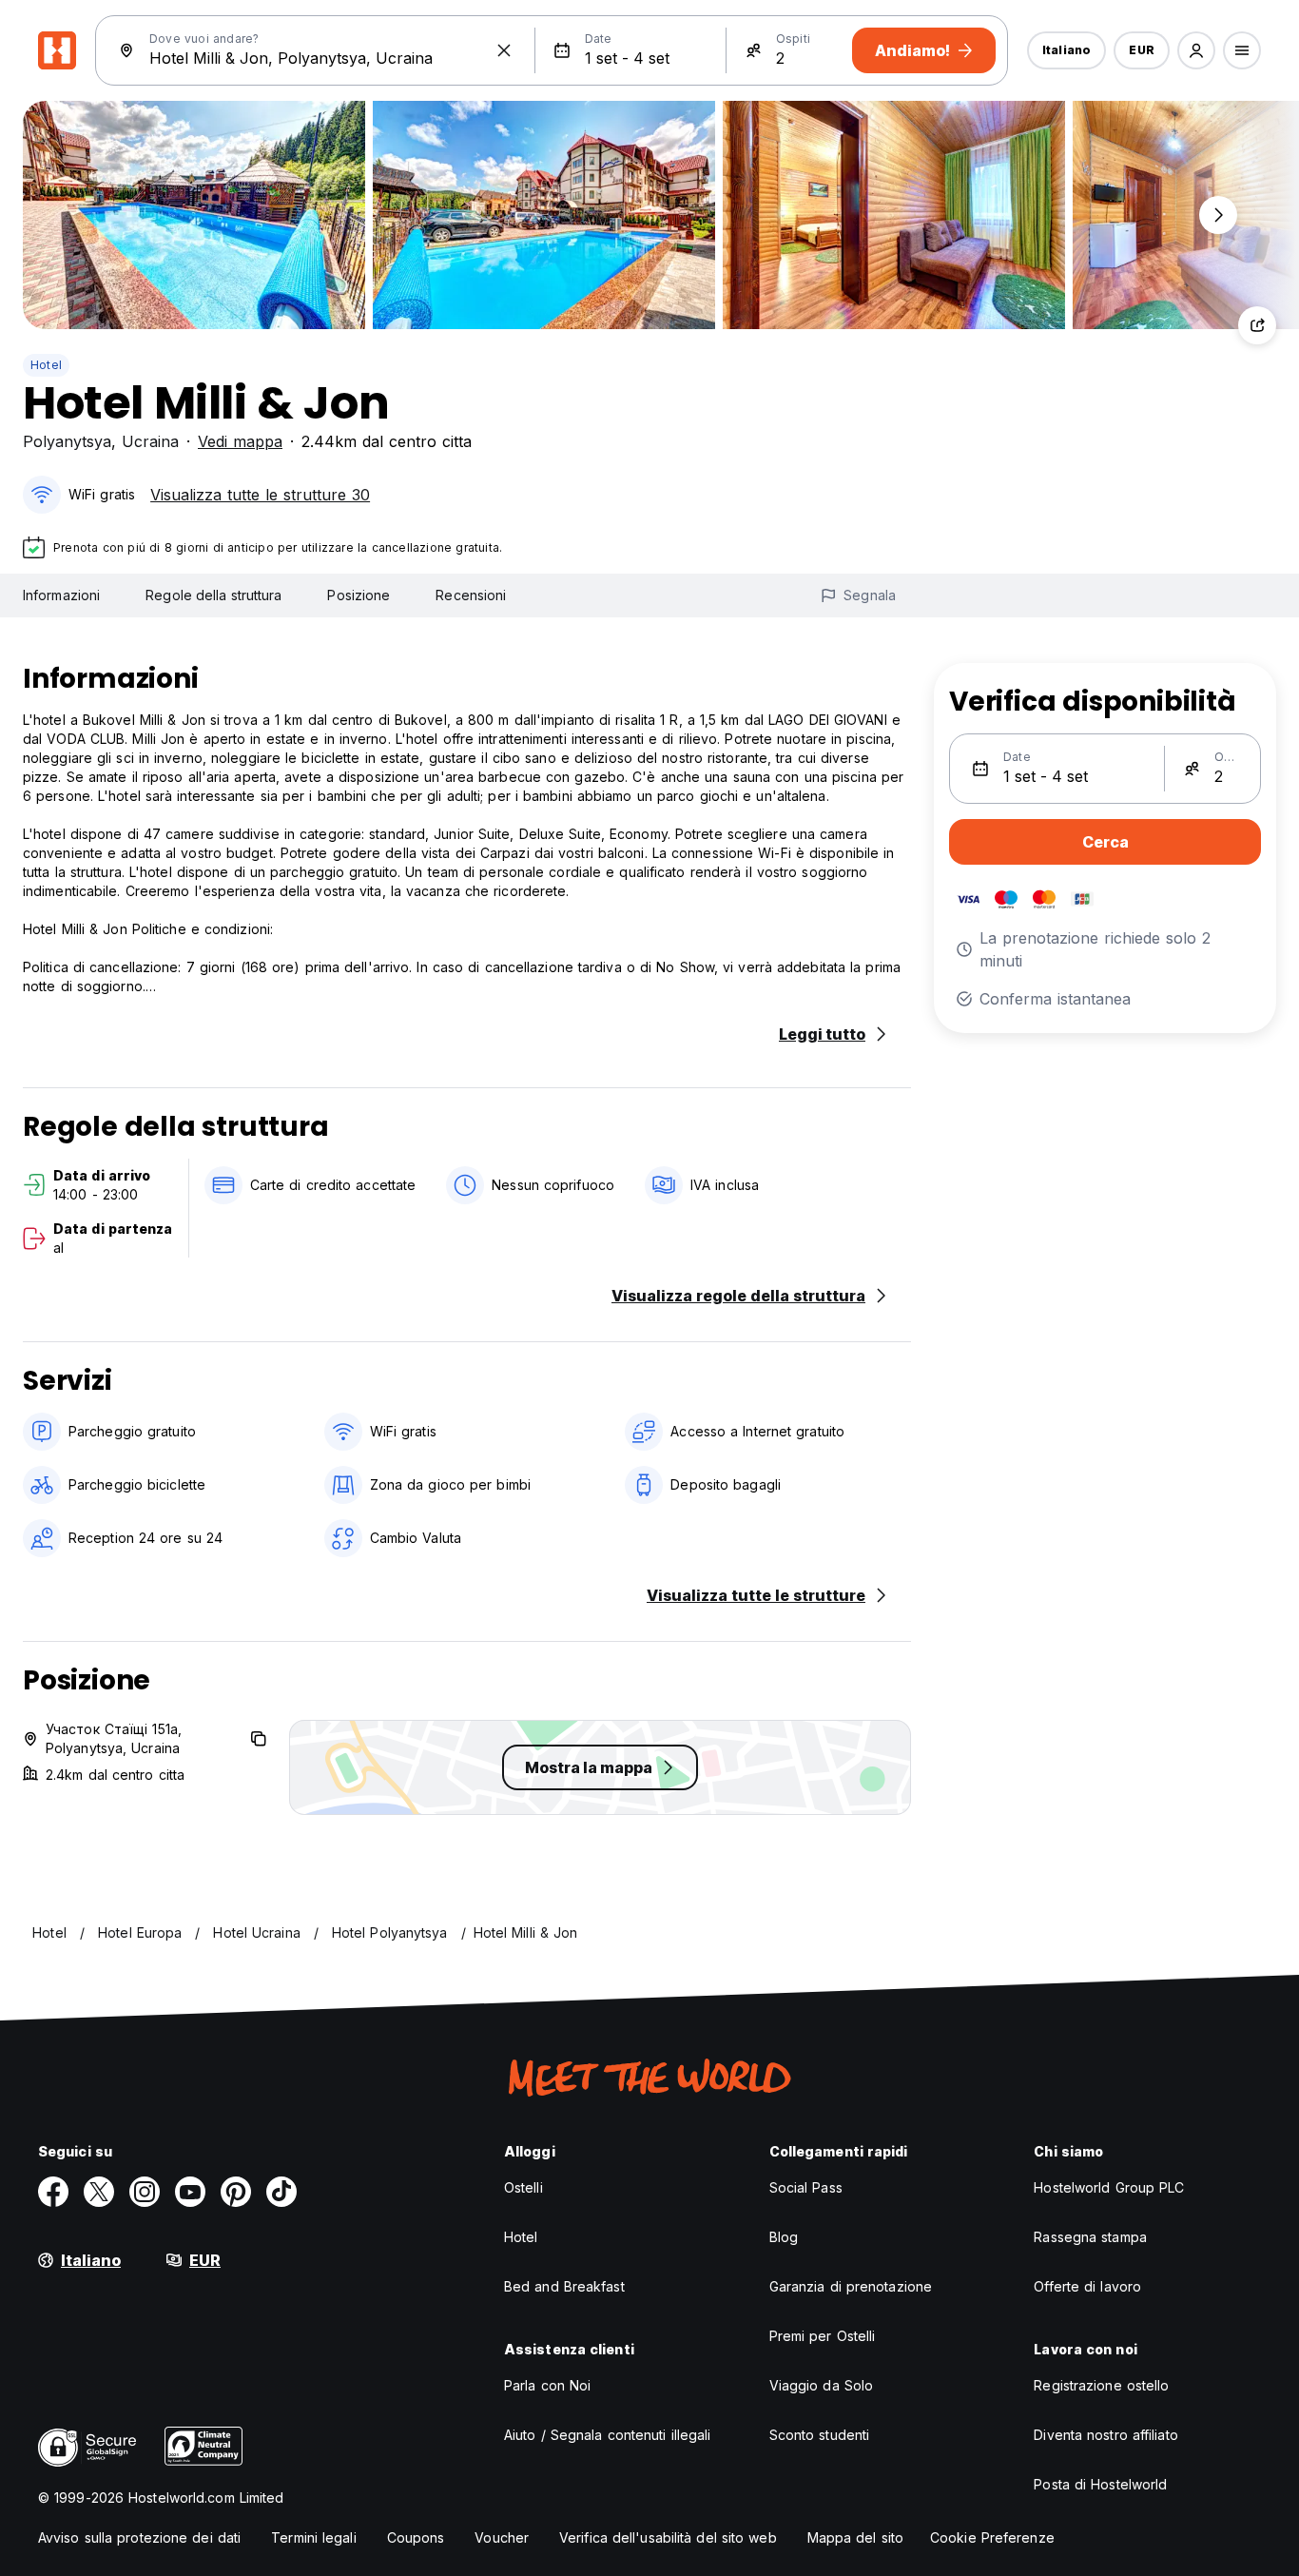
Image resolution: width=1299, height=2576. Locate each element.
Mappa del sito (855, 2537)
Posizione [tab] (359, 595)
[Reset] (504, 50)
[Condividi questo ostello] (1257, 325)
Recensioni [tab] (471, 595)
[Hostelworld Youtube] (190, 2192)
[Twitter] (99, 2192)
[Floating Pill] (1218, 215)
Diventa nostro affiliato (1105, 2435)
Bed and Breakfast (564, 2286)
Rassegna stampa (1090, 2237)
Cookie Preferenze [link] (992, 2537)
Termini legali (313, 2537)
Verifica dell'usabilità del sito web (668, 2537)
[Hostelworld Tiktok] (281, 2192)
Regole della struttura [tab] (213, 595)
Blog (784, 2237)
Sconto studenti (820, 2435)
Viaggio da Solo (822, 2385)
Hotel (46, 365)
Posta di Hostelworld (1100, 2484)
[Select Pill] (1196, 50)
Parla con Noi (547, 2385)
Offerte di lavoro (1087, 2286)
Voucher (502, 2537)
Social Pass (806, 2187)
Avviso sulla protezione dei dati (139, 2537)
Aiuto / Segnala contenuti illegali (607, 2435)
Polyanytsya (67, 441)
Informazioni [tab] (61, 595)
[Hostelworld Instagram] (145, 2192)
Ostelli (523, 2187)
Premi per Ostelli (823, 2336)
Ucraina (150, 441)
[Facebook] (53, 2192)
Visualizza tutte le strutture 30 (260, 495)
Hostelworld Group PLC (1109, 2187)
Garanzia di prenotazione (851, 2286)
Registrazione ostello (1101, 2385)
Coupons (416, 2537)
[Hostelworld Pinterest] (236, 2192)
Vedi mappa (240, 441)
